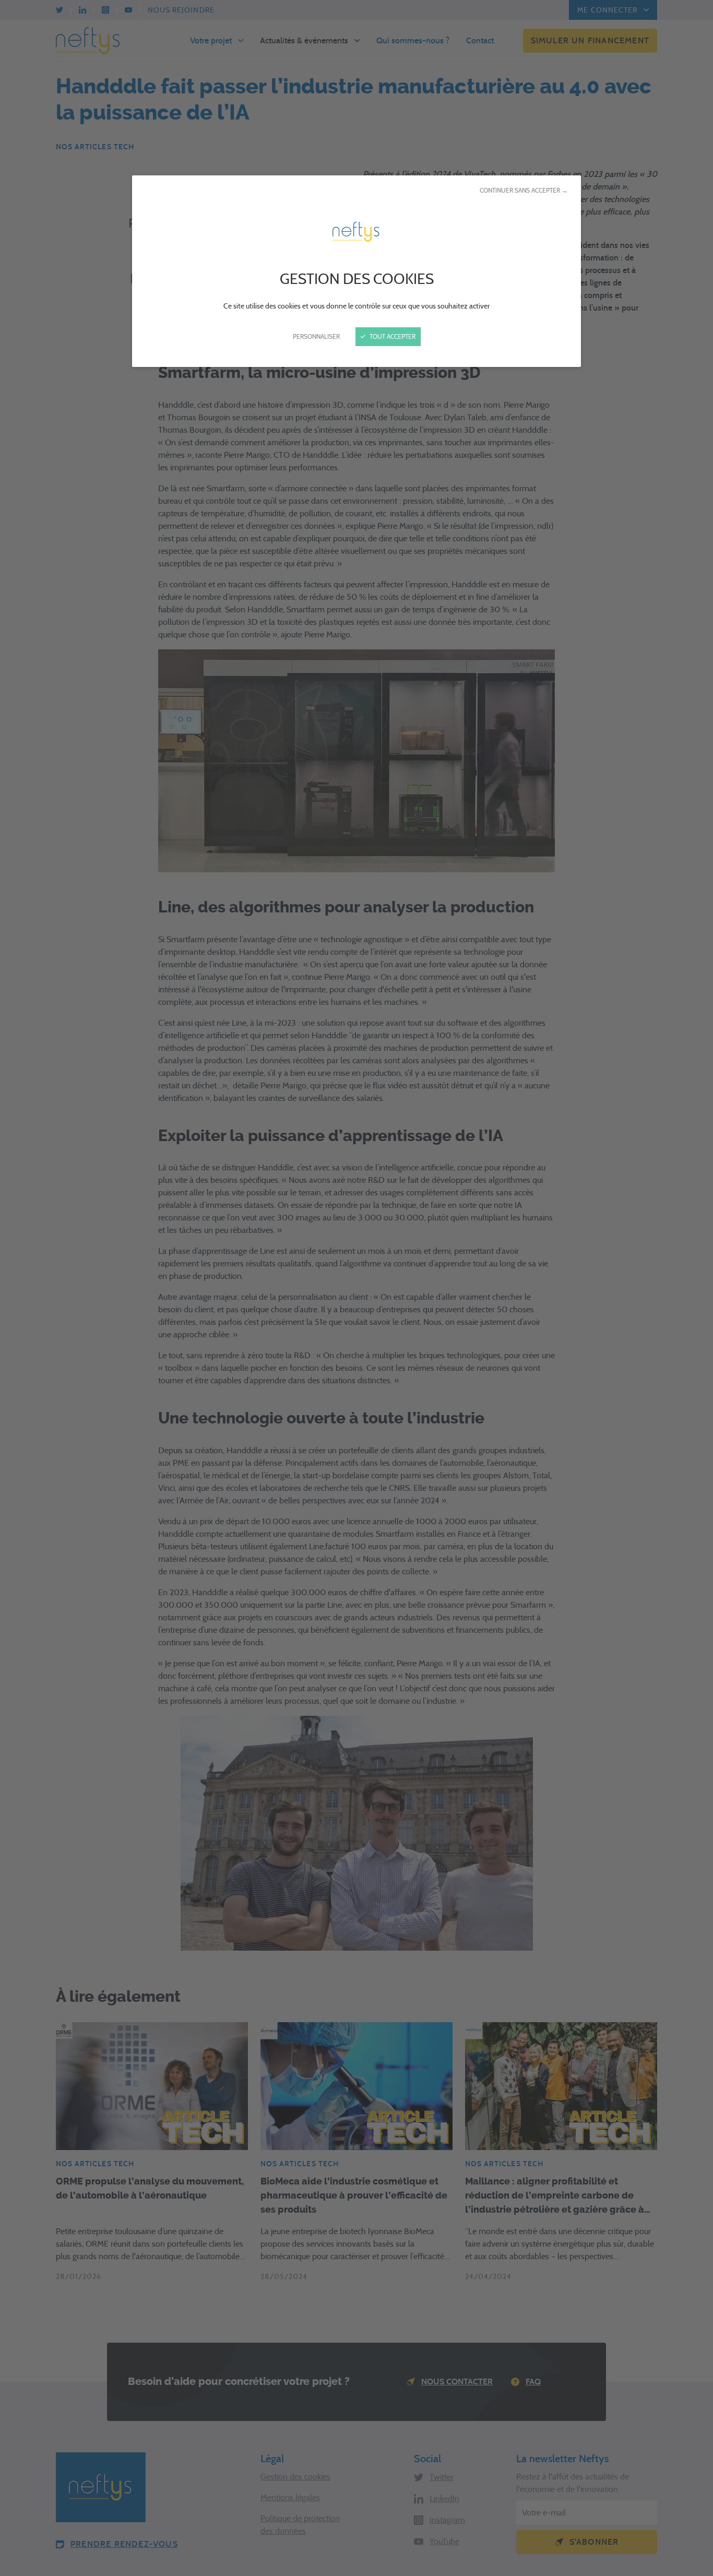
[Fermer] (356, 1288)
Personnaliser (316, 336)
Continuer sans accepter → (524, 190)
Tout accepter (392, 336)
